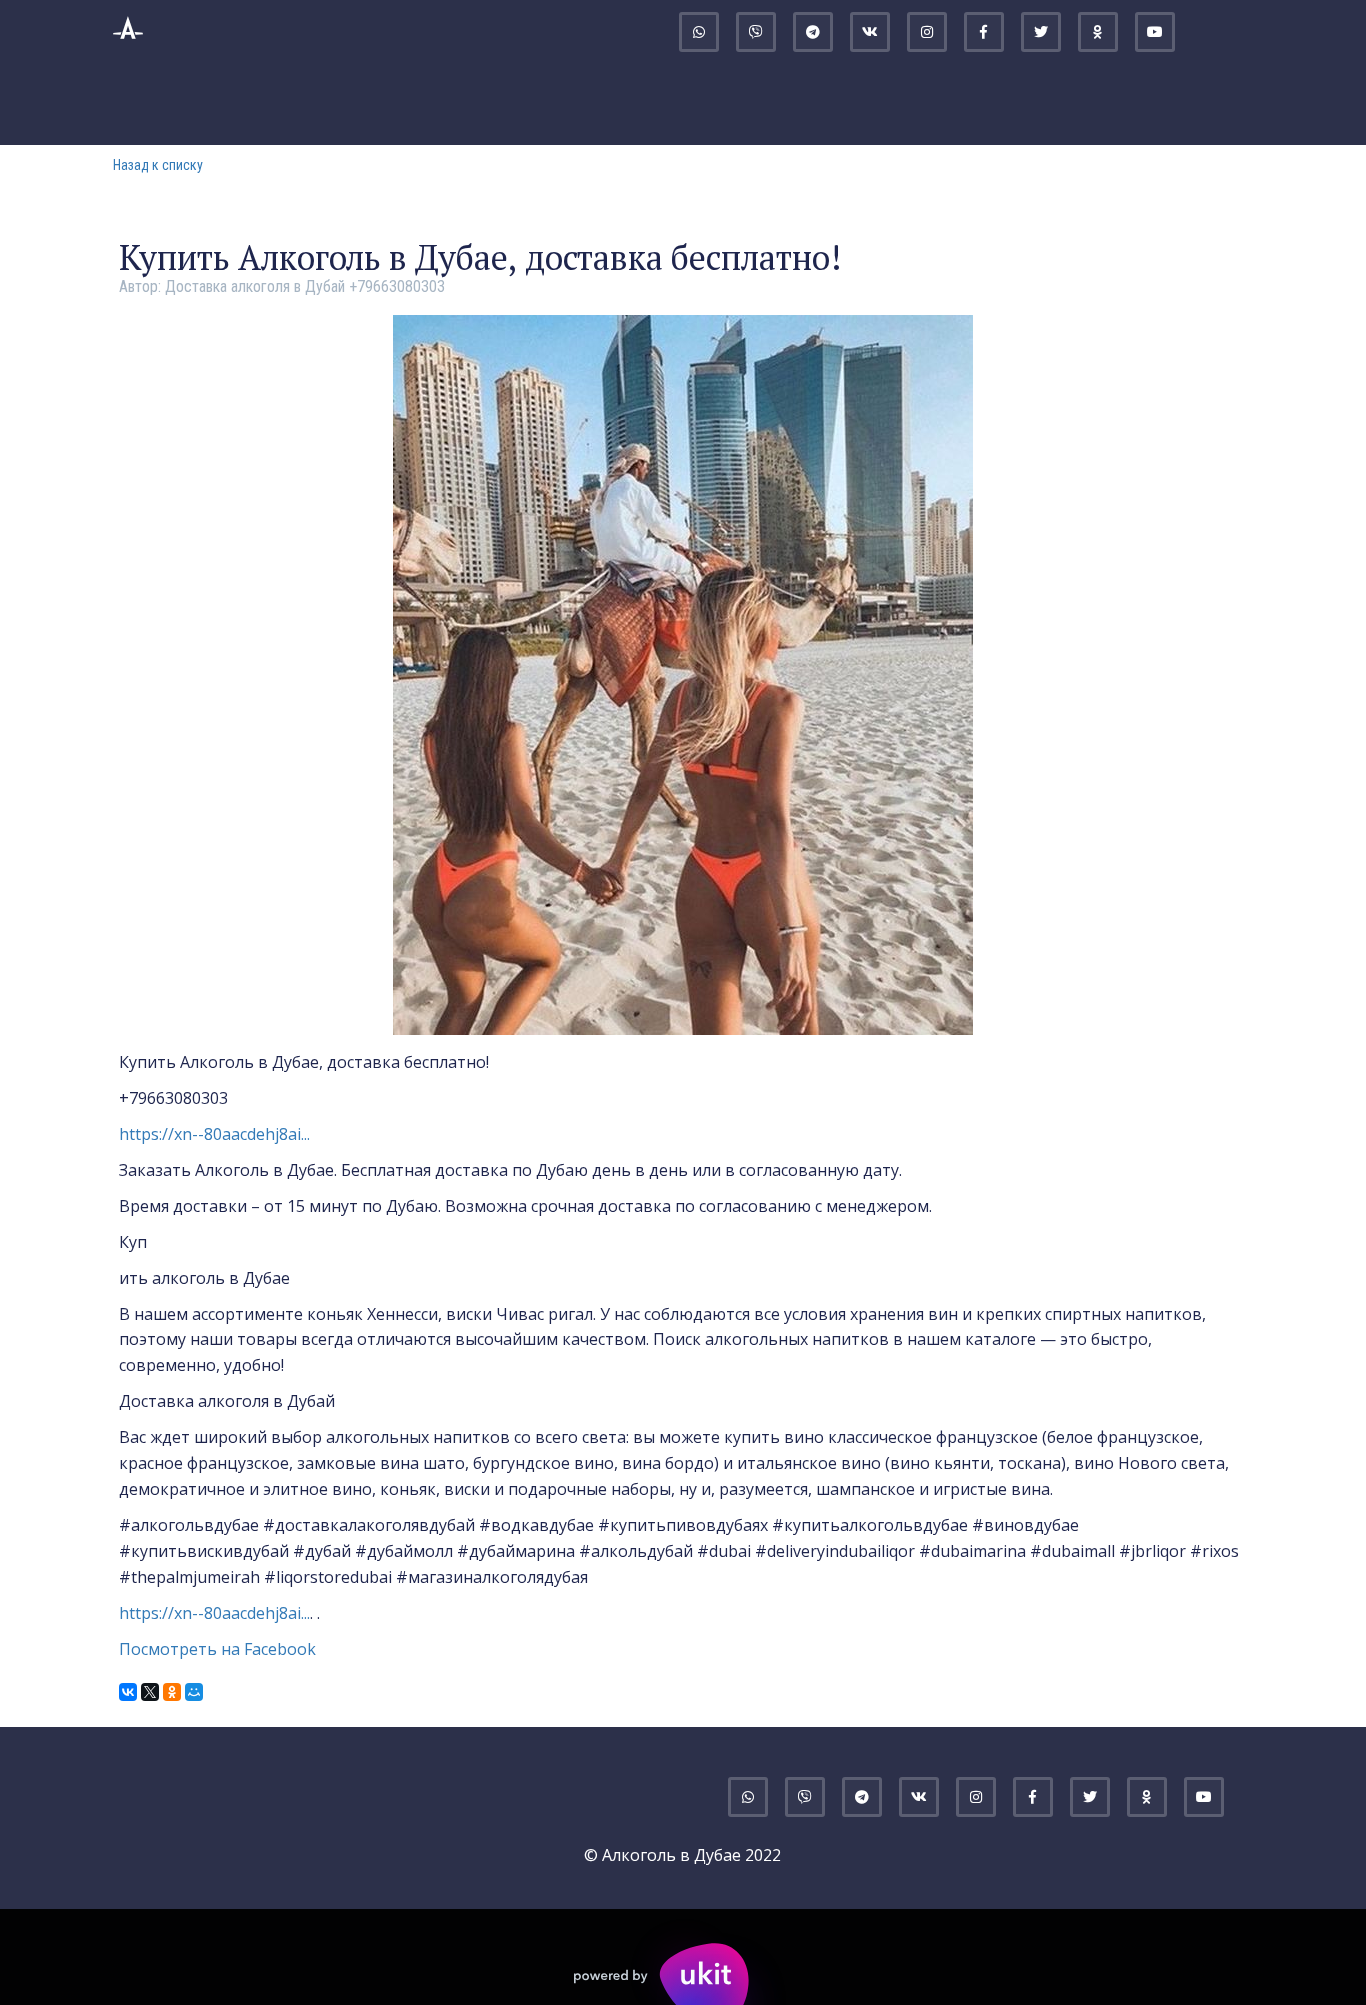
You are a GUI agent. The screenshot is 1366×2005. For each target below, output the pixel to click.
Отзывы (1136, 101)
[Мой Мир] (194, 1692)
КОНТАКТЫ (1022, 101)
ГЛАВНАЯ (313, 101)
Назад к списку (158, 165)
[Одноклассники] (172, 1692)
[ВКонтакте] (128, 1692)
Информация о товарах (642, 101)
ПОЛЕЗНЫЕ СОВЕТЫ (863, 101)
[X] (150, 1692)
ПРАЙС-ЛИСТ (437, 101)
